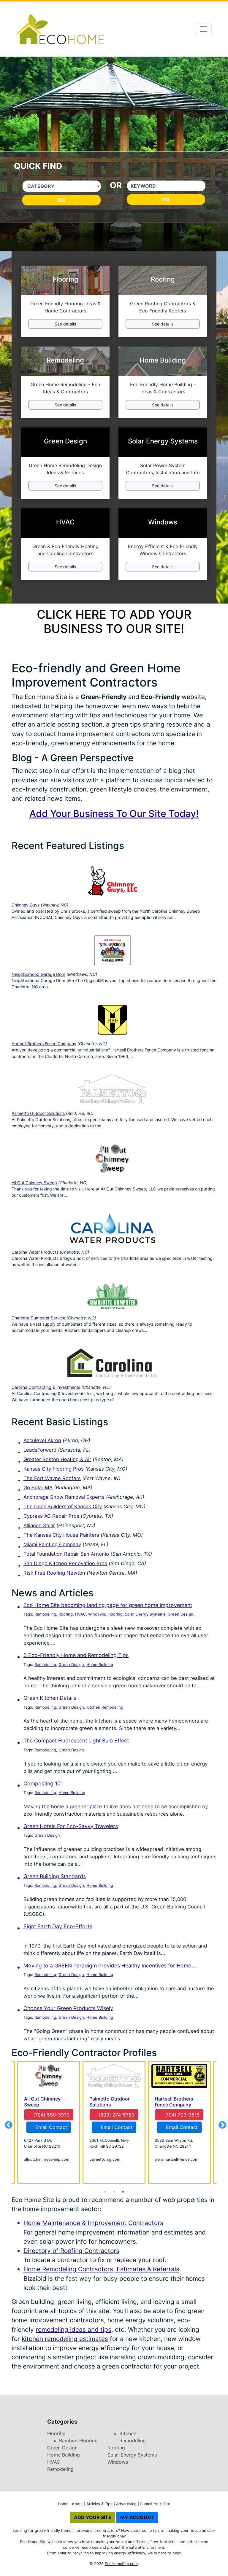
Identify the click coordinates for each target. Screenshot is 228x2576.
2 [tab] (114, 2192)
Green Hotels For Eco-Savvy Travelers (71, 1826)
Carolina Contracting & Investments (46, 1387)
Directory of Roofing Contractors (71, 2251)
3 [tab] (123, 2192)
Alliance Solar (39, 1525)
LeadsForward (40, 1450)
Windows (97, 1614)
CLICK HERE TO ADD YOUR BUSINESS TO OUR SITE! (114, 621)
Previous (7, 2124)
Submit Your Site (155, 2504)
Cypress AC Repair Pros (51, 1516)
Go (62, 200)
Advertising (126, 2504)
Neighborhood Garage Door (38, 974)
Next (221, 2124)
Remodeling (45, 1614)
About (77, 2504)
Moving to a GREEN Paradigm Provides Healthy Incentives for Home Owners (110, 1965)
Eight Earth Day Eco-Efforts (58, 1926)
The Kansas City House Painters (61, 1535)
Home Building (100, 1664)
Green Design (180, 1614)
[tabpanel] (114, 2122)
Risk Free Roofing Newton (54, 1573)
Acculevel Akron (42, 1440)
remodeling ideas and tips (73, 2330)
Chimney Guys (26, 905)
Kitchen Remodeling (105, 1707)
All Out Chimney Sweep (34, 1183)
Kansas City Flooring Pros (54, 1469)
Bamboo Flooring (78, 2441)
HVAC (80, 1614)
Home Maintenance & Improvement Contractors (93, 2223)
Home (63, 2504)
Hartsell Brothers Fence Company (44, 1044)
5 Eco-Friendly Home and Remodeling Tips (76, 1655)
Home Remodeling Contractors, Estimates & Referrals (101, 2269)
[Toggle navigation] (203, 29)
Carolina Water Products (35, 1252)
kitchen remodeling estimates (65, 2339)
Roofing (66, 1614)
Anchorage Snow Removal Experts (64, 1497)
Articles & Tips (99, 2504)
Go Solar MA (38, 1487)
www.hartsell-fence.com (176, 2159)
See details (65, 324)
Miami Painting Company (52, 1544)
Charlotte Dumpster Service (38, 1318)
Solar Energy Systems (145, 1614)
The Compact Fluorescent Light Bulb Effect (76, 1741)
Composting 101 (43, 1783)
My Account (137, 2517)
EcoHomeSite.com (121, 2564)
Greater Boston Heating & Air (57, 1459)
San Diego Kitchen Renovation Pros (65, 1563)
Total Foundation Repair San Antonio (66, 1554)
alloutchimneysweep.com (47, 2159)
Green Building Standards (55, 1876)
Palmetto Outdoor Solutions (38, 1113)
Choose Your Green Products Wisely (68, 2008)
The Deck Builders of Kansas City (63, 1506)
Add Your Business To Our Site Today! (114, 814)
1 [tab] (105, 2192)
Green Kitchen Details (50, 1698)
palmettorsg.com (105, 2159)
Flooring (115, 1614)
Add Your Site (93, 2517)
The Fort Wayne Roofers (52, 1478)
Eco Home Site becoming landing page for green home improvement (108, 1605)
